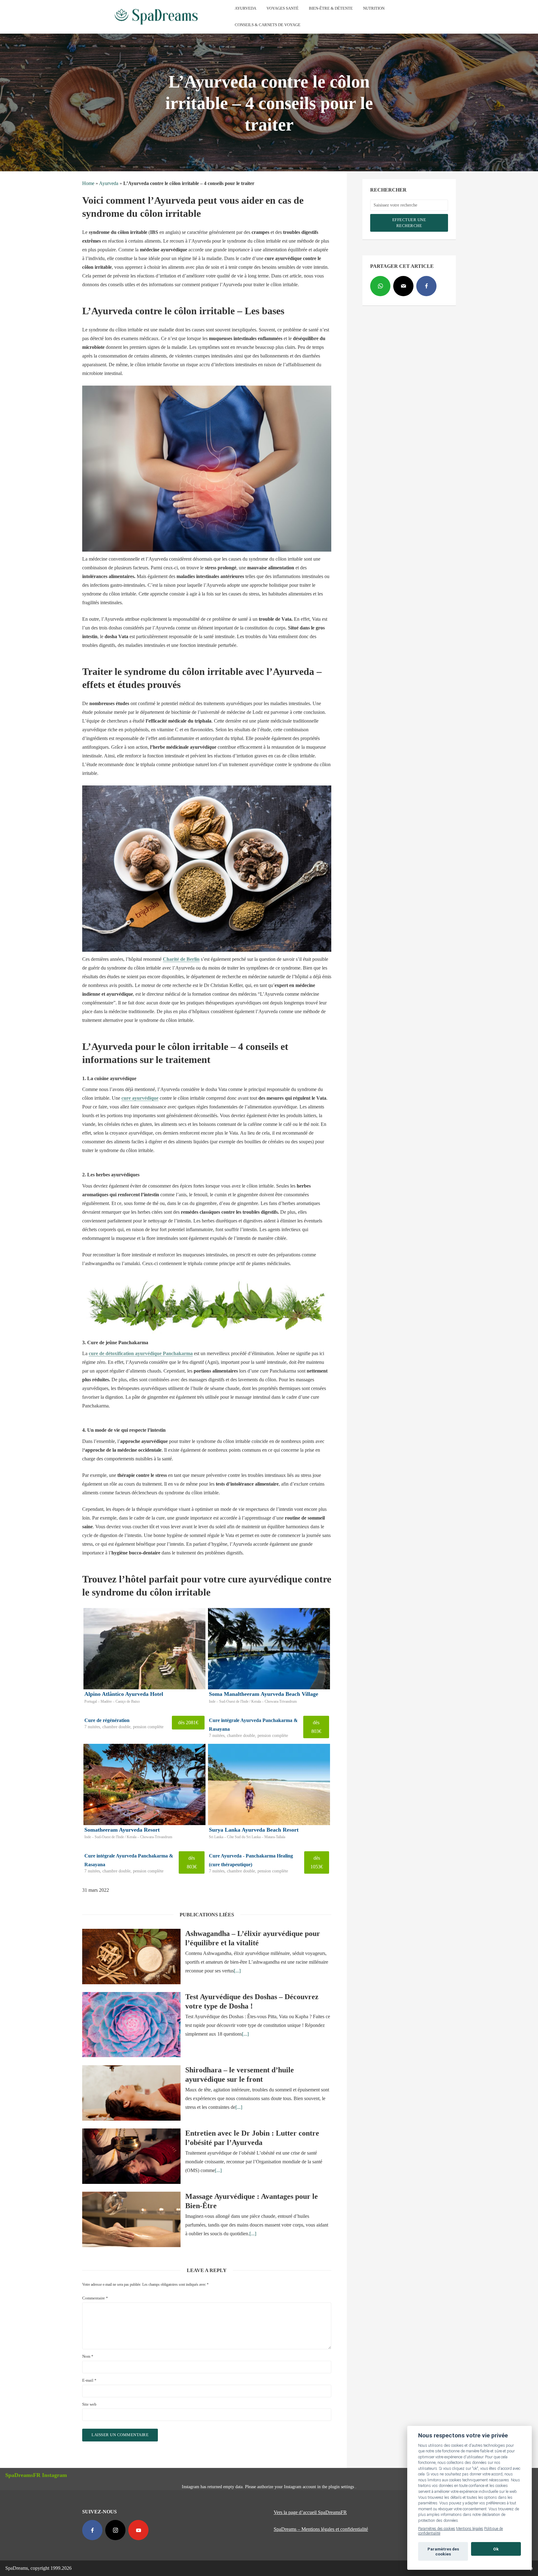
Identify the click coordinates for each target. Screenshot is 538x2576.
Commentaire (95, 2298)
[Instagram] (115, 2530)
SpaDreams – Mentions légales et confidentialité (321, 2529)
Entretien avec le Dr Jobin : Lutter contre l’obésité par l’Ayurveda (252, 2138)
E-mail (89, 2380)
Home (88, 183)
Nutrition (374, 8)
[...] (237, 1971)
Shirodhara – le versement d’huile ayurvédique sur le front (240, 2075)
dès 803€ (316, 1727)
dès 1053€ (317, 1862)
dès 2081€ (188, 1722)
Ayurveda (245, 8)
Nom (88, 2356)
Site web (89, 2404)
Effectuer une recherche (409, 223)
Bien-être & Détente (331, 8)
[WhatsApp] (380, 286)
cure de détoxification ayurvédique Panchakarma (141, 1353)
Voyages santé (283, 8)
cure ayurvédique (140, 1098)
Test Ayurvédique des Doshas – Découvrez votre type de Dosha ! (252, 2001)
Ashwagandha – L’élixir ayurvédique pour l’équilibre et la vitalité (253, 1938)
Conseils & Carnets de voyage (268, 25)
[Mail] (403, 286)
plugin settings (342, 2487)
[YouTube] (138, 2530)
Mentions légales (470, 2529)
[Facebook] (426, 286)
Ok (496, 2549)
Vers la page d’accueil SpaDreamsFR (310, 2512)
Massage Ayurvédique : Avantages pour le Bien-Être (252, 2201)
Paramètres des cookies (437, 2529)
